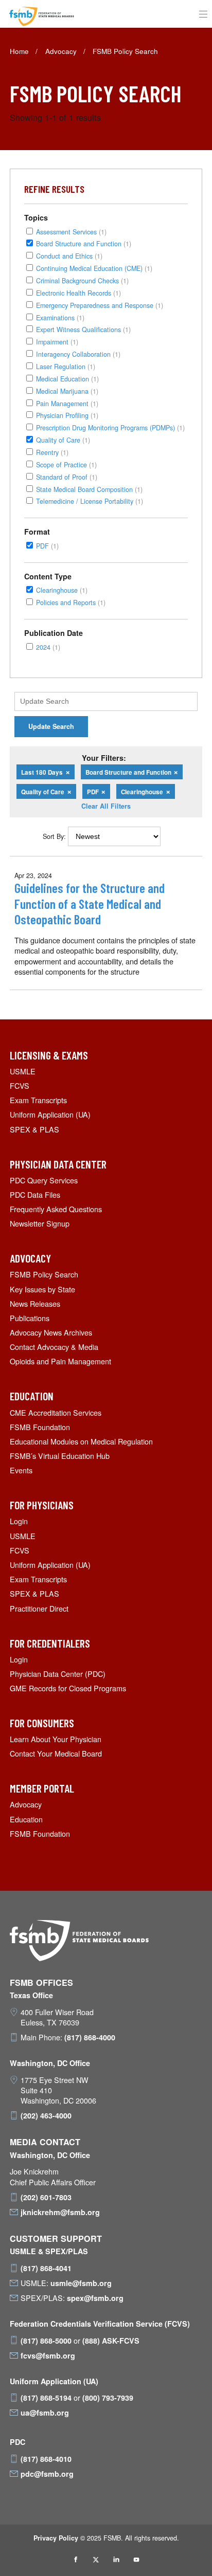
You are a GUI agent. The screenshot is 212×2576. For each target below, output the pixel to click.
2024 (48, 647)
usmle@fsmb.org (81, 2283)
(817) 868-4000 (90, 2037)
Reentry (52, 452)
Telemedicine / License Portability (90, 501)
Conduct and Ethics (69, 256)
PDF (47, 546)
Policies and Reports (71, 602)
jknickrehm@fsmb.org (60, 2212)
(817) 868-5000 (46, 2341)
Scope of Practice (66, 464)
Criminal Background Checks (82, 280)
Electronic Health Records (78, 293)
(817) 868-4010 (46, 2459)
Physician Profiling (67, 415)
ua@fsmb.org (45, 2413)
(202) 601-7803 (46, 2197)
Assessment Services (71, 232)
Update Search (51, 726)
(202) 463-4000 (46, 2115)
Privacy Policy (56, 2538)
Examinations (60, 317)
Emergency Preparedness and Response (100, 305)
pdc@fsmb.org (47, 2474)
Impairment (57, 342)
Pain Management (67, 403)
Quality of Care (63, 440)
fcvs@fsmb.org (48, 2355)
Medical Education (67, 379)
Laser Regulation (66, 366)
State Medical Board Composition (89, 489)
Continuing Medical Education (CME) (94, 268)
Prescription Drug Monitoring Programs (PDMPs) (110, 427)
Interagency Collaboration (78, 354)
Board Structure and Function (84, 243)
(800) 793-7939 (108, 2398)
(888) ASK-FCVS (111, 2341)
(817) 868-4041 (46, 2268)
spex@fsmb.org (95, 2298)
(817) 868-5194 (46, 2398)
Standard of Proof (67, 477)
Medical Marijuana (67, 391)
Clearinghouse (62, 590)
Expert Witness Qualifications (83, 329)
